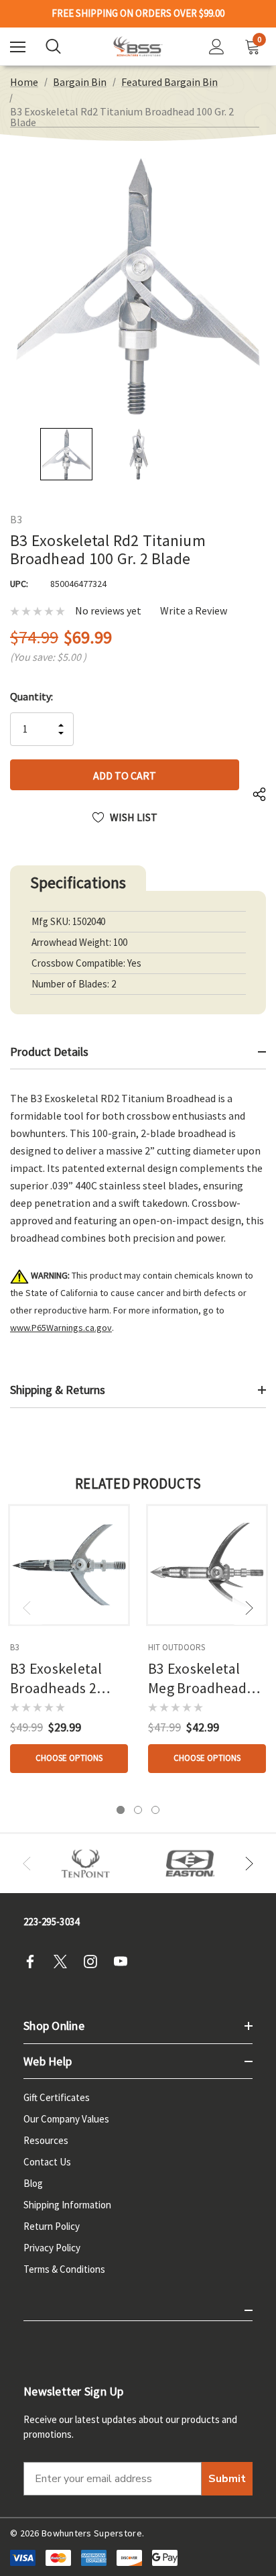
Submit (227, 2479)
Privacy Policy (52, 2248)
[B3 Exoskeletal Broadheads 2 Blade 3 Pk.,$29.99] (69, 1565)
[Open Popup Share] (259, 795)
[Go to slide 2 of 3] (138, 1810)
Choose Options (69, 1758)
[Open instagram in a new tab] (94, 1962)
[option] (86, 1864)
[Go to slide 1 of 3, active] (121, 1810)
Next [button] (249, 1608)
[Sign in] (217, 47)
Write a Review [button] (194, 611)
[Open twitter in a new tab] (64, 1962)
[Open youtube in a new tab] (125, 1962)
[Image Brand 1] (86, 1864)
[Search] (53, 46)
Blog (33, 2183)
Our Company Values (66, 2119)
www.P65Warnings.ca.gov (61, 1328)
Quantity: (31, 696)
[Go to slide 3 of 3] (155, 1810)
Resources (46, 2140)
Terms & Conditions (64, 2269)
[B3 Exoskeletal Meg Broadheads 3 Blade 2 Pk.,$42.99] (207, 1565)
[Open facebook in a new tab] (34, 1962)
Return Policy (52, 2226)
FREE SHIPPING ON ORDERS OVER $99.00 (138, 13)
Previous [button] (27, 1608)
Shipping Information (67, 2205)
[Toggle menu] (18, 47)
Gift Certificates (57, 2097)
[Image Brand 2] (190, 1864)
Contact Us (47, 2162)
